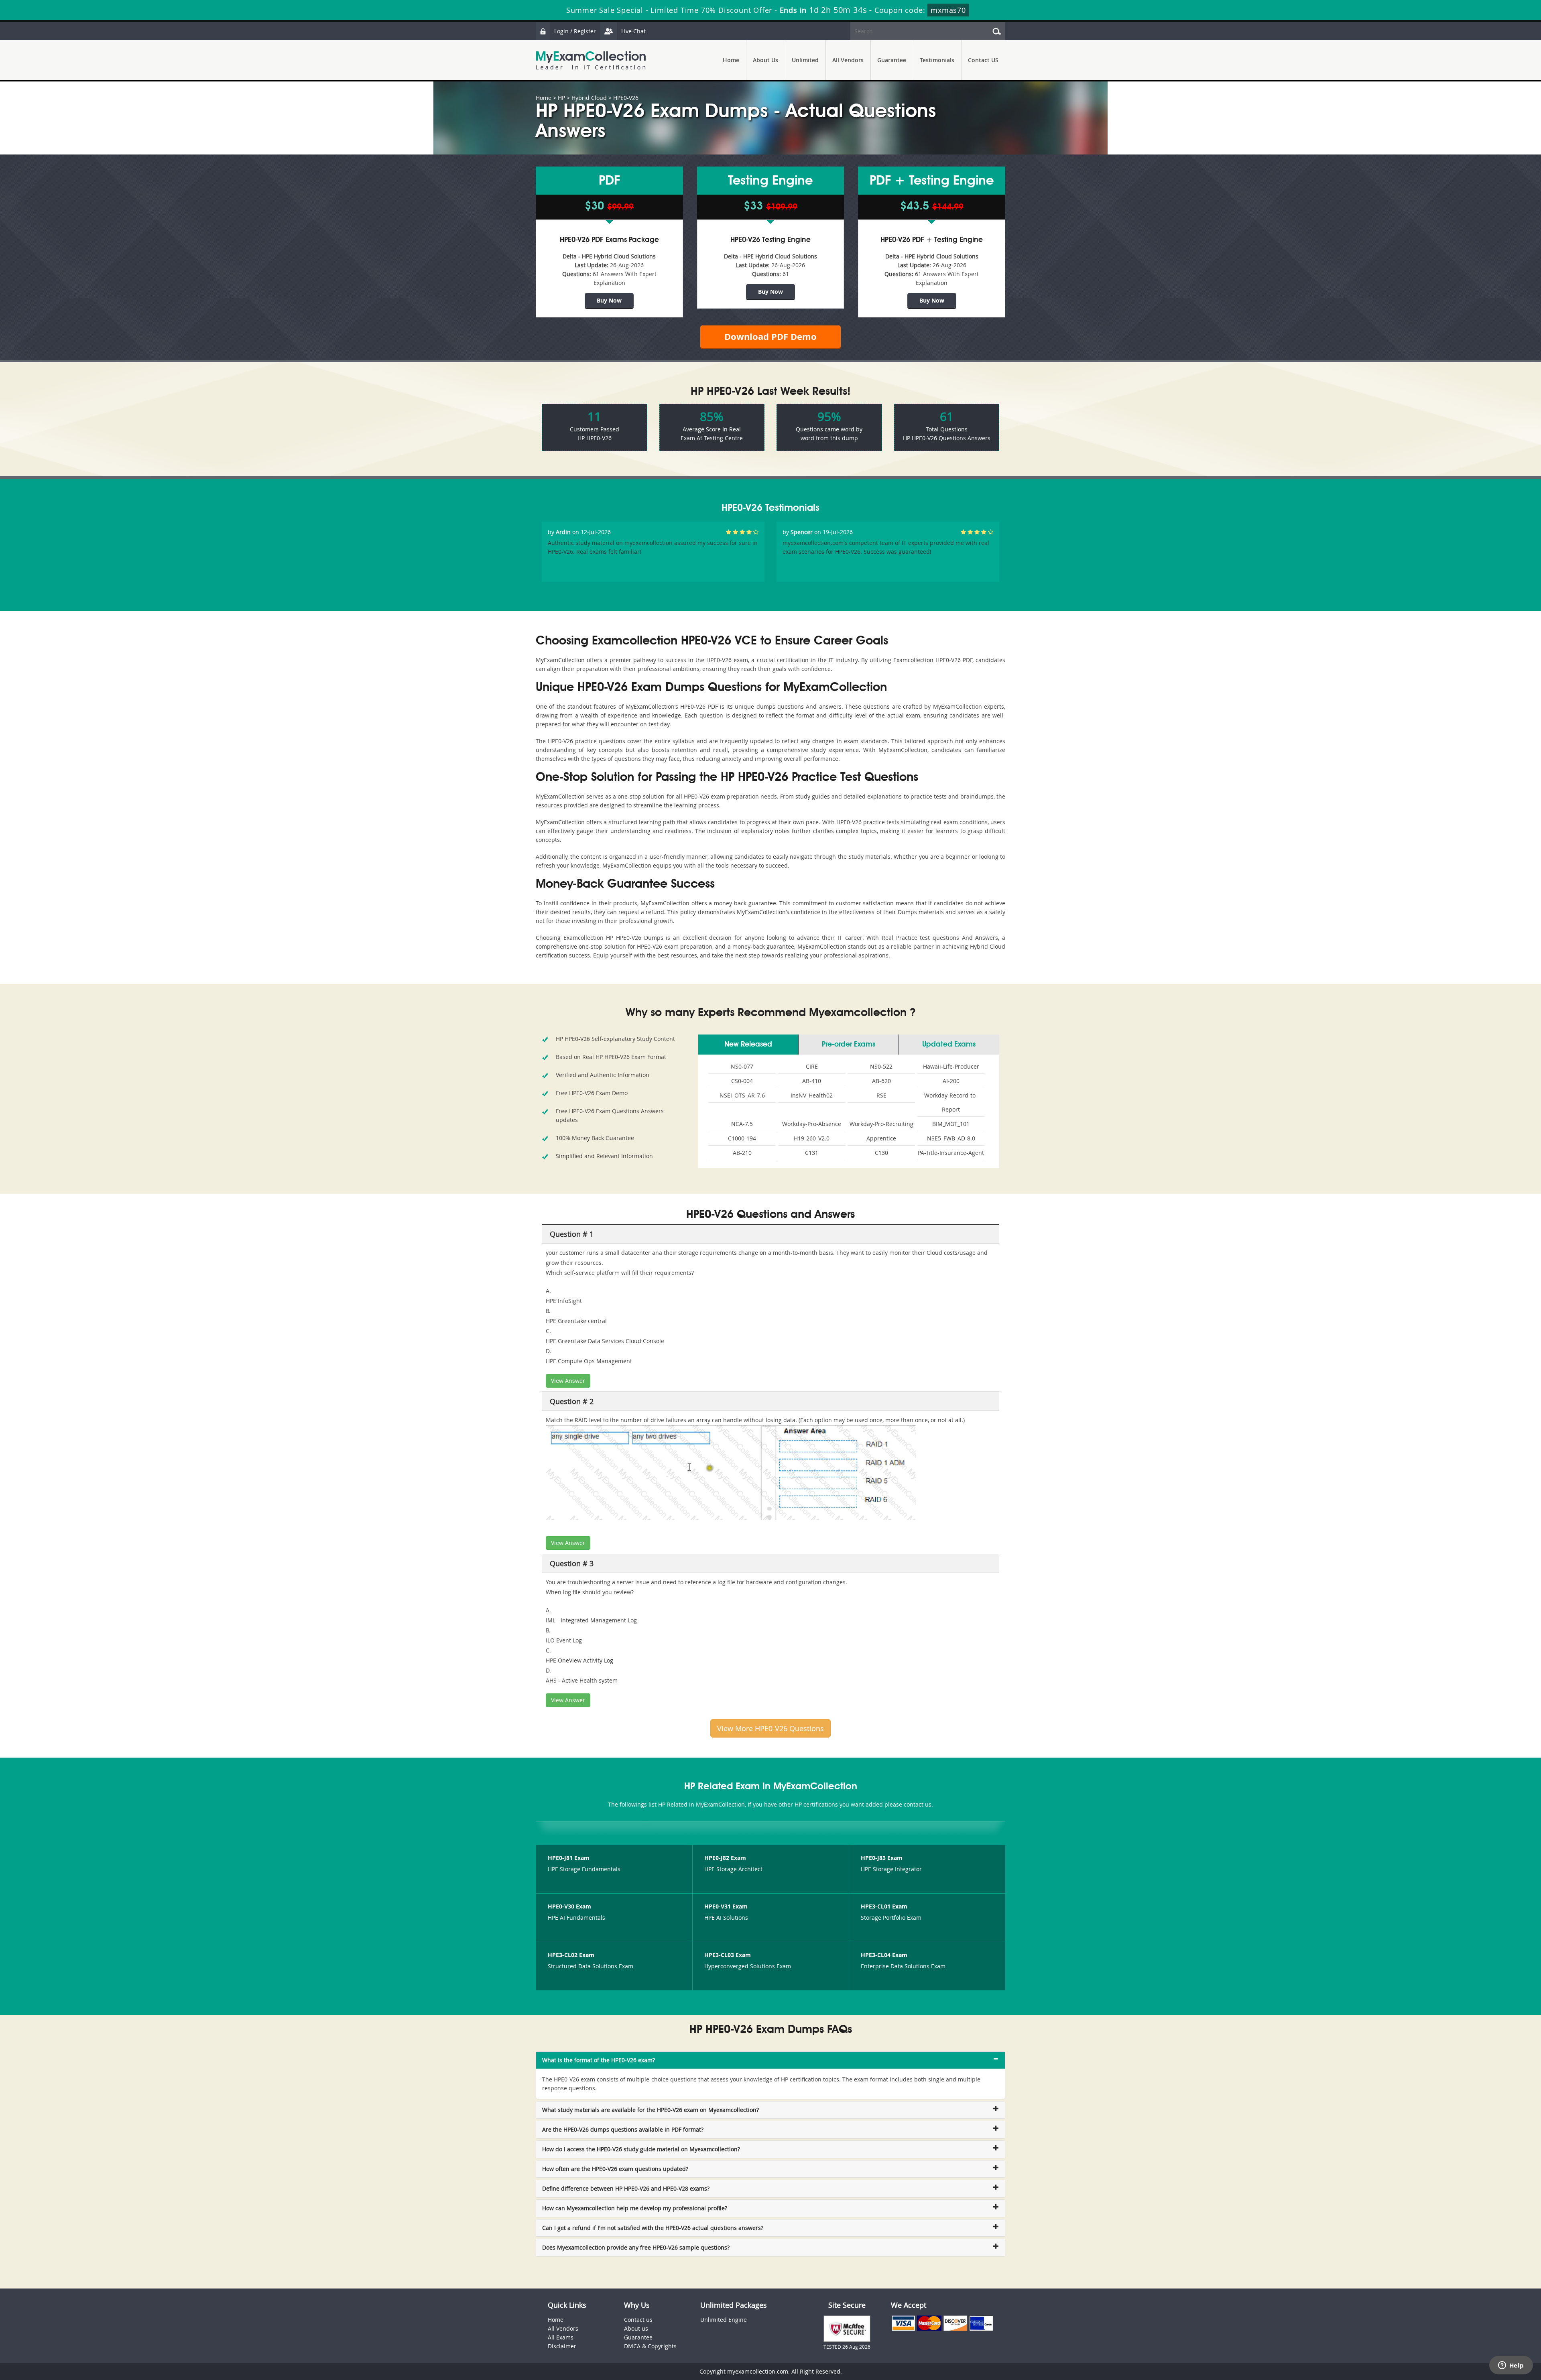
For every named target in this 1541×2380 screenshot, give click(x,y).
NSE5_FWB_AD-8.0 (951, 1138)
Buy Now (609, 300)
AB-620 (881, 1081)
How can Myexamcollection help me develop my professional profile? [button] (635, 2208)
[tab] (770, 2060)
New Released (748, 1045)
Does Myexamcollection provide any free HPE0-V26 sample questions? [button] (636, 2247)
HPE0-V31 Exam (726, 1906)
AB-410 (812, 1081)
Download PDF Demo (770, 336)
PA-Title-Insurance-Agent (951, 1153)
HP (561, 98)
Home (731, 60)
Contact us (638, 2320)
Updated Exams (949, 1045)
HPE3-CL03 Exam (728, 1955)
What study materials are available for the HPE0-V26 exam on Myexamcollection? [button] (651, 2110)
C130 (881, 1153)
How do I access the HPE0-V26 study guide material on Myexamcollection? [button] (641, 2149)
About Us (765, 60)
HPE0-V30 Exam (569, 1906)
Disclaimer (562, 2346)
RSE (881, 1095)
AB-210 (742, 1153)
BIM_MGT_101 (951, 1124)
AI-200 (951, 1081)
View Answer (568, 1381)
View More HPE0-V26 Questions (770, 1728)
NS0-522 (881, 1066)
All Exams (561, 2337)
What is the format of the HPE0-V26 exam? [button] (599, 2060)
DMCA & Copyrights (650, 2346)
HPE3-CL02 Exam (571, 1955)
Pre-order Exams (849, 1045)
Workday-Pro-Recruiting (881, 1124)
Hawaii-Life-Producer (951, 1066)
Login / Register (575, 31)
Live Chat (633, 31)
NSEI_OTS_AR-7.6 (742, 1095)
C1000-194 (742, 1138)
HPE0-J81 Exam (569, 1858)
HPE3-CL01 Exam (884, 1906)
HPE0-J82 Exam (725, 1858)
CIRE (812, 1066)
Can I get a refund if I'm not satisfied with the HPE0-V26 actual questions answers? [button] (653, 2228)
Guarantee (892, 60)
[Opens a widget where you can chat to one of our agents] (1511, 2366)
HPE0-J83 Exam (882, 1858)
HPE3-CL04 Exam (884, 1955)
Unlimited (805, 60)
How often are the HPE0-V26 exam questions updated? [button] (615, 2169)
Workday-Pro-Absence (812, 1124)
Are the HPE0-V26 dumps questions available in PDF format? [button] (623, 2129)
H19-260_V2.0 (812, 1138)
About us (636, 2328)
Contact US (983, 60)
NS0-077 (742, 1066)
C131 (812, 1153)
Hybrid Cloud (589, 98)
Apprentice (881, 1138)
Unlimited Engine (724, 2320)
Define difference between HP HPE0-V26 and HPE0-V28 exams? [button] (626, 2188)
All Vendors (848, 60)
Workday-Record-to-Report (951, 1102)
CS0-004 (742, 1081)
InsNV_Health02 (812, 1095)
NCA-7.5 (742, 1124)
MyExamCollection (591, 60)
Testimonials (937, 60)
